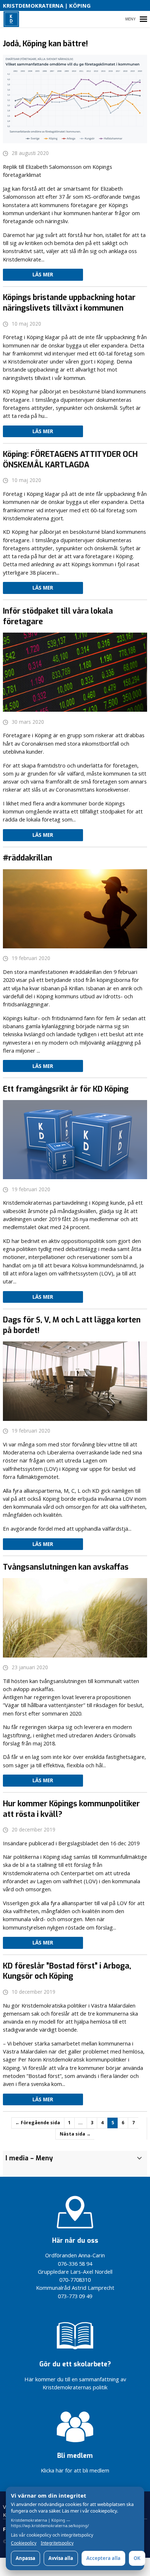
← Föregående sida (38, 2123)
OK (137, 2558)
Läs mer (43, 275)
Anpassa (25, 2558)
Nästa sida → (75, 2134)
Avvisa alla (61, 2558)
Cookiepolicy (24, 2543)
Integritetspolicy (57, 2543)
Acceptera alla (103, 2558)
